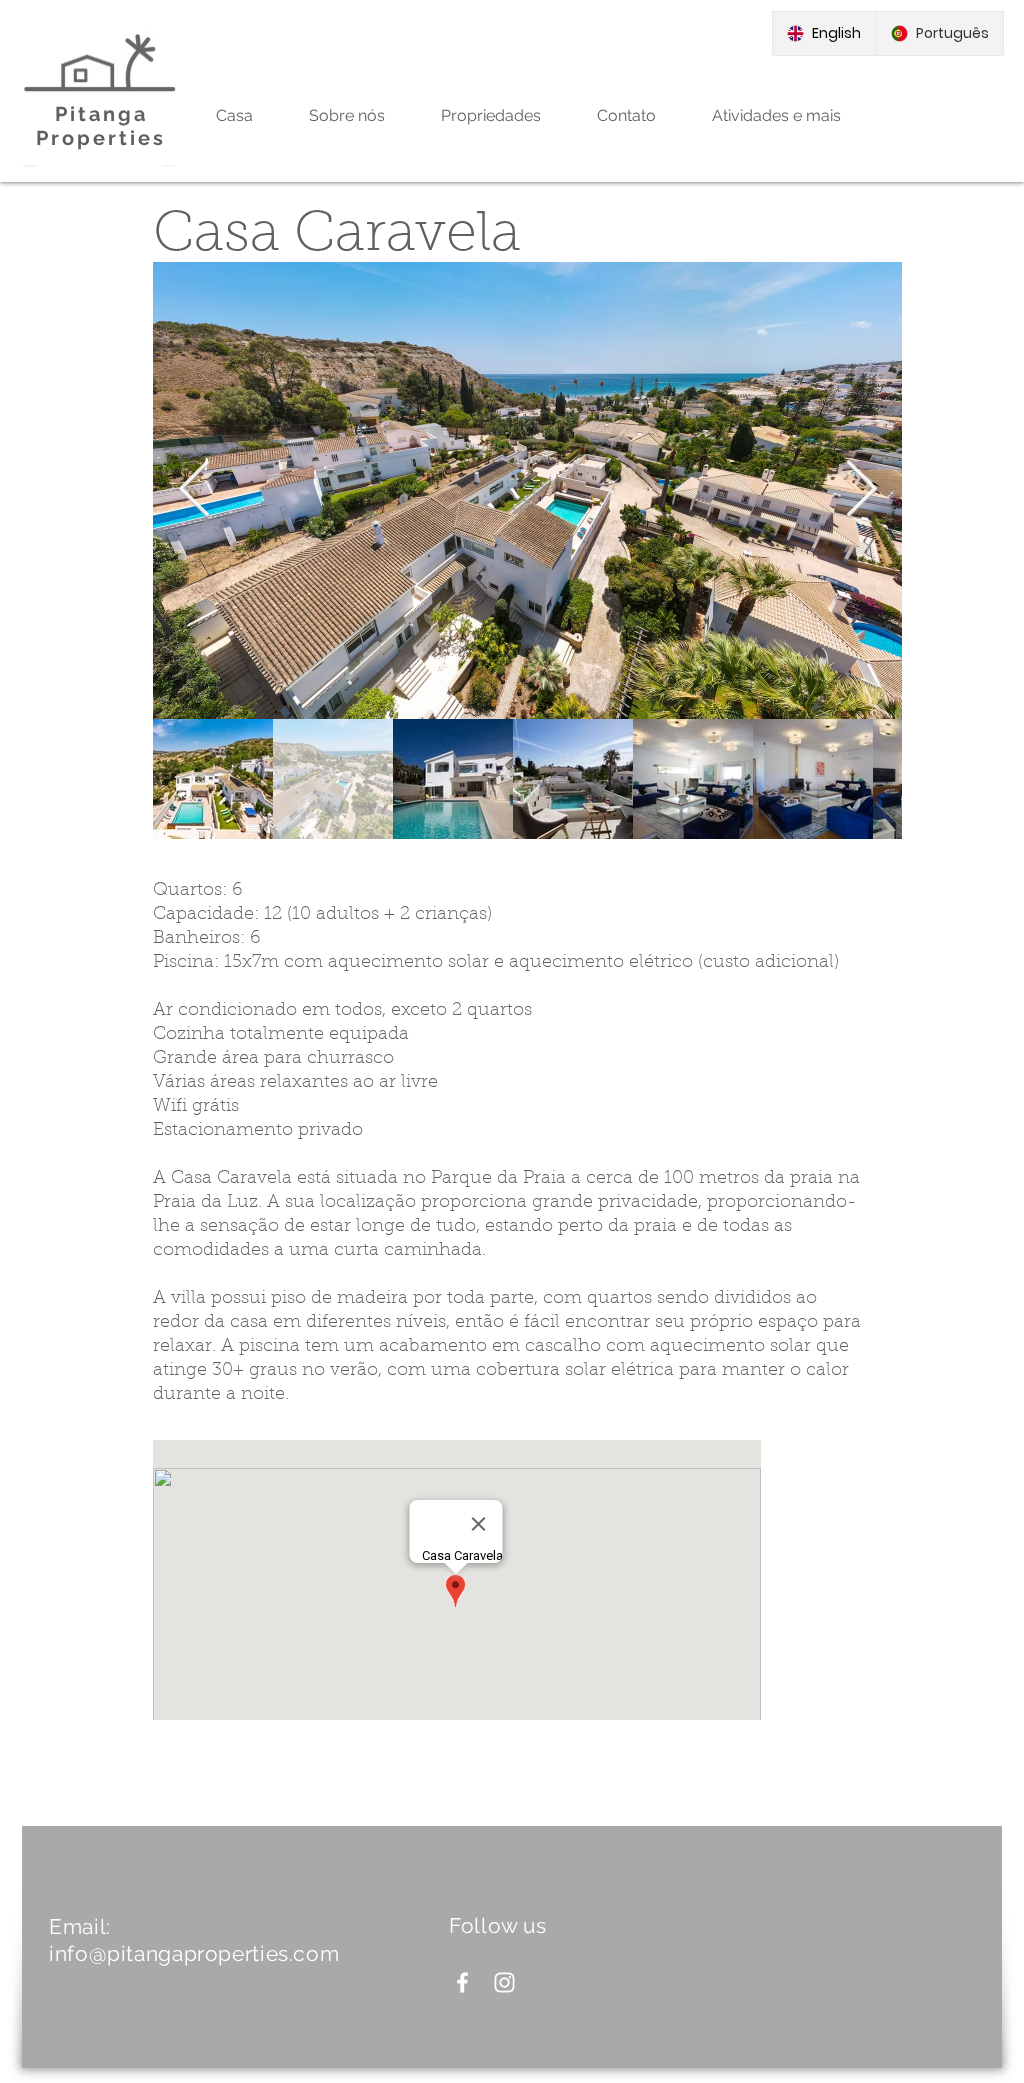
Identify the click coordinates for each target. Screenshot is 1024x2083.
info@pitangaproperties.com (194, 1953)
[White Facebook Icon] (462, 1982)
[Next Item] (861, 490)
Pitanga (101, 114)
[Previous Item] (194, 490)
